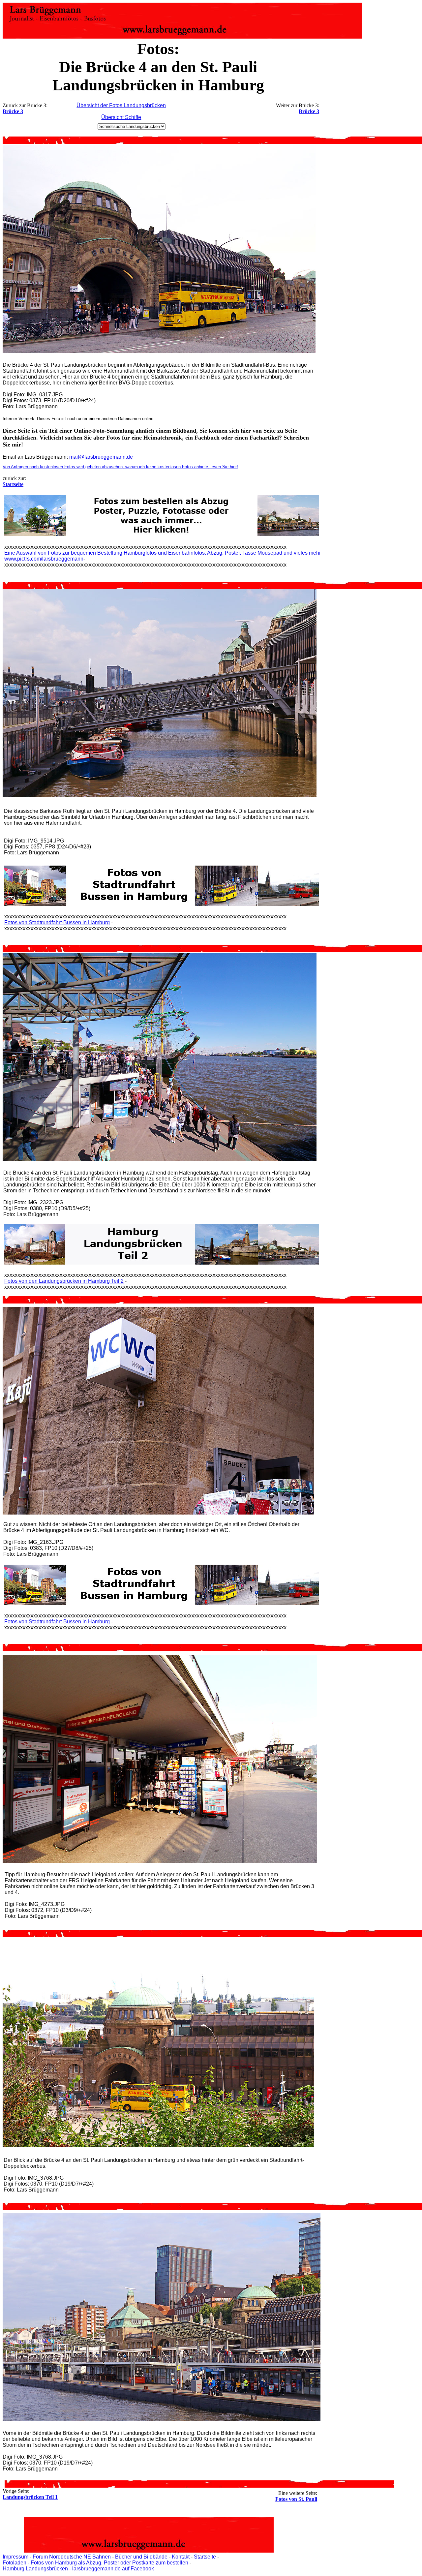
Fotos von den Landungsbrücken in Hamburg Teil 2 (64, 1281)
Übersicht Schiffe (121, 117)
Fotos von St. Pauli (296, 2499)
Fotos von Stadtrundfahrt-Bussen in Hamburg (57, 922)
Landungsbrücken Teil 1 (30, 2497)
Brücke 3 (13, 111)
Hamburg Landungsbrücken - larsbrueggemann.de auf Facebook (78, 2569)
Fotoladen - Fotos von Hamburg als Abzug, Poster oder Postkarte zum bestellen (95, 2563)
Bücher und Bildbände (141, 2557)
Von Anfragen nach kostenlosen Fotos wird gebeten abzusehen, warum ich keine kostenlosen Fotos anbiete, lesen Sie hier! (120, 467)
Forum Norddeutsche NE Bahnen (72, 2557)
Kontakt (181, 2557)
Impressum (15, 2557)
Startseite (205, 2557)
